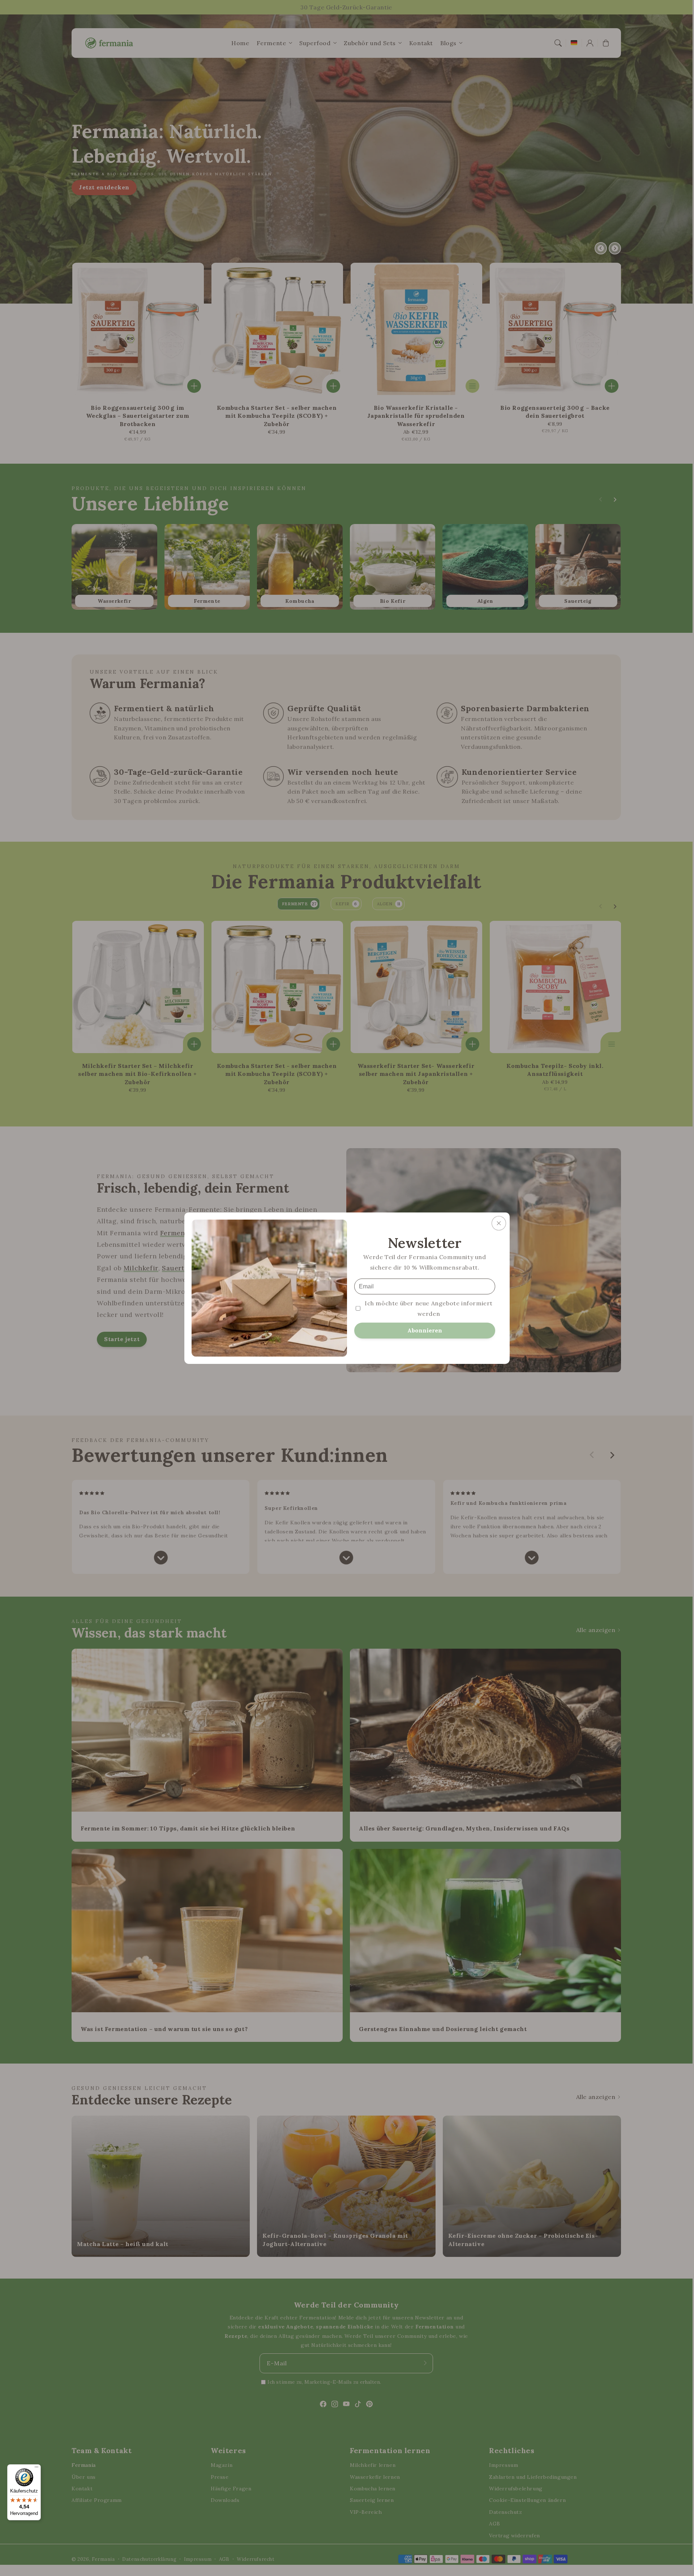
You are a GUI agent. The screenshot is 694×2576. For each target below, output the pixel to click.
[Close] (499, 1223)
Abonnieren (425, 1330)
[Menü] (37, 2469)
